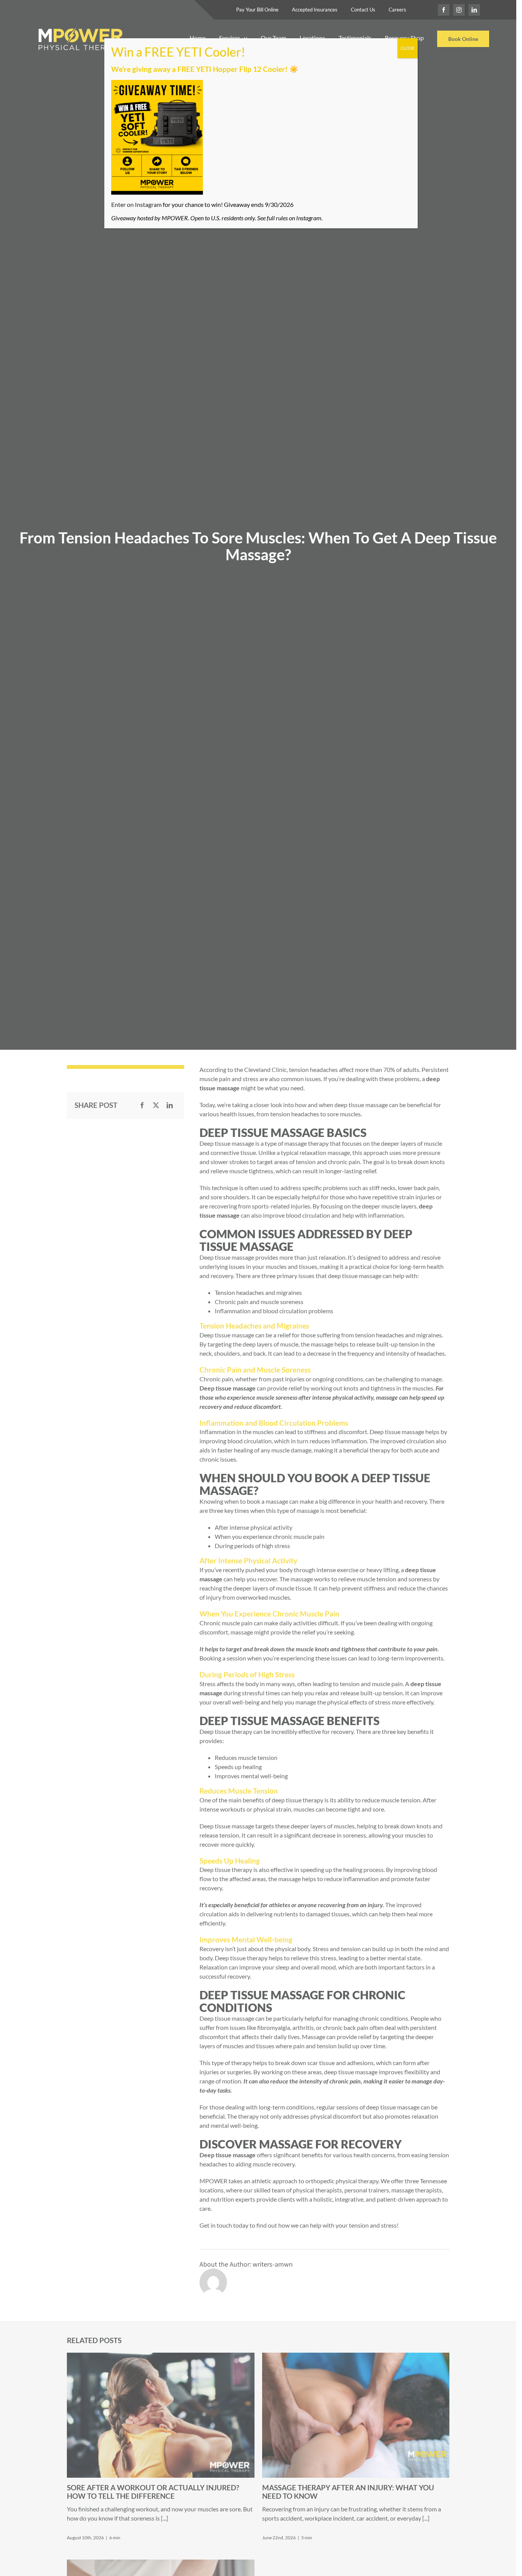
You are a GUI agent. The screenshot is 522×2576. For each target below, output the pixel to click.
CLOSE (408, 48)
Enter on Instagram (136, 204)
